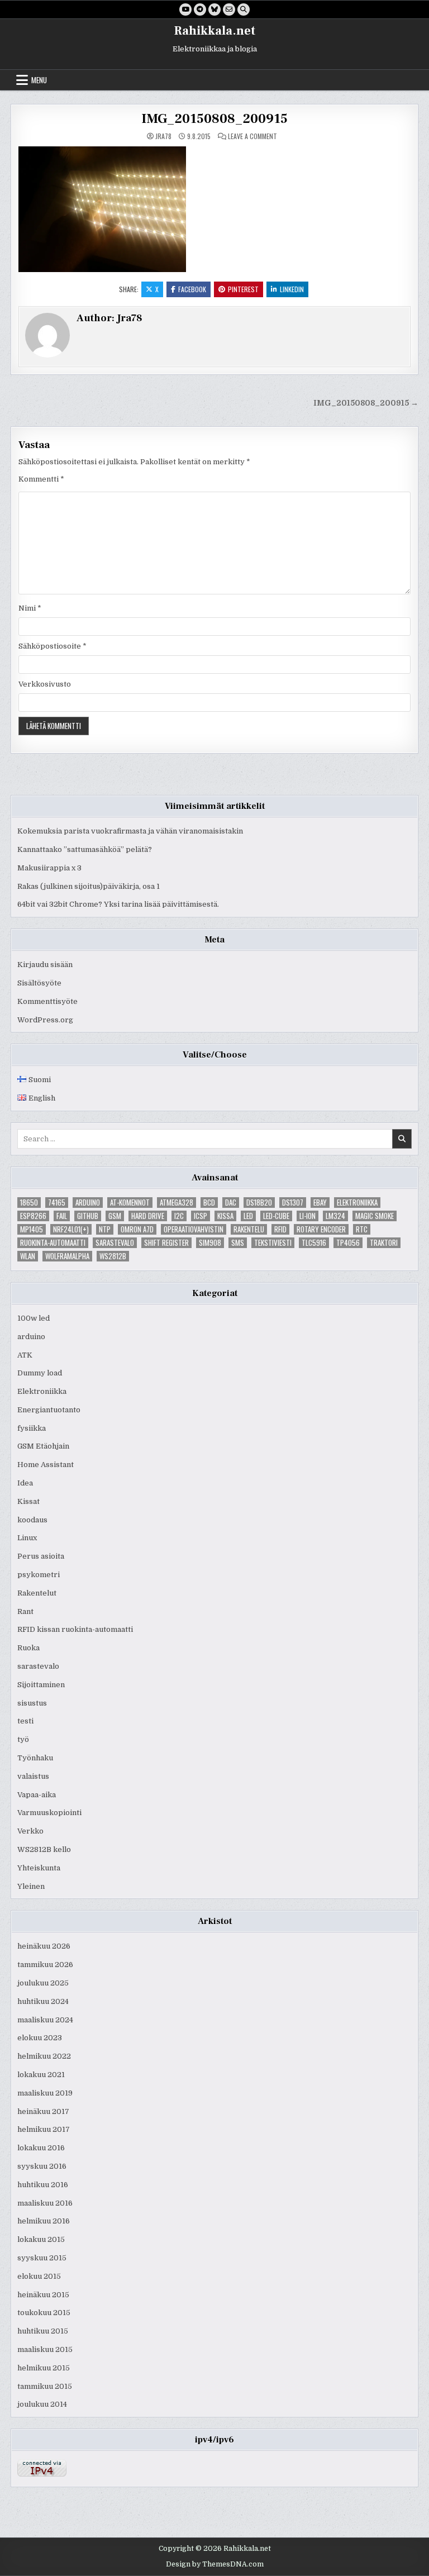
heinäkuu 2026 (44, 1946)
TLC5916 (314, 1243)
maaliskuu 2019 (45, 2093)
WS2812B (113, 1256)
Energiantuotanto (49, 1410)
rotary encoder (321, 1229)
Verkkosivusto (45, 684)
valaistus (33, 1776)
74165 (57, 1203)
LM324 (335, 1216)
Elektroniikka (357, 1203)
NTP (105, 1229)
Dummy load (40, 1373)
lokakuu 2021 (41, 2075)
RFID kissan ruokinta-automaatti (75, 1629)
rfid (280, 1229)
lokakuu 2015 (41, 2239)
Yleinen (31, 1886)
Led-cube (276, 1216)
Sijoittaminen (41, 1685)
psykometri (39, 1575)
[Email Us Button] (229, 9)
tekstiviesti (273, 1243)
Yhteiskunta (39, 1868)
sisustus (32, 1703)
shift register (166, 1243)
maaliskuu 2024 (45, 2020)
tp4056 (348, 1243)
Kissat (28, 1501)
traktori (384, 1243)
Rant (25, 1611)
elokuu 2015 (39, 2276)
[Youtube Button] (185, 9)
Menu (39, 80)
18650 (29, 1203)
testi (25, 1721)
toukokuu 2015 (44, 2313)
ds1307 (293, 1203)
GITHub (88, 1216)
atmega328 (177, 1203)
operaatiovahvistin (194, 1229)
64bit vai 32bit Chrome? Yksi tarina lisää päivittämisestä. (118, 904)
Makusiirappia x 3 (49, 868)
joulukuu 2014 (42, 2404)
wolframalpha (67, 1256)
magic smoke (375, 1216)
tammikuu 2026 (45, 1965)
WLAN (28, 1256)
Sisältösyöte (39, 983)
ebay (320, 1203)
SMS (238, 1243)
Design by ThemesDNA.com (215, 2564)
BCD (209, 1203)
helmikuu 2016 (44, 2221)
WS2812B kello (44, 1849)
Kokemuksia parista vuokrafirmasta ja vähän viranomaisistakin (130, 831)
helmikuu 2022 (44, 2056)
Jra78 (163, 136)
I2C (179, 1216)
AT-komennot (130, 1203)
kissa (225, 1216)
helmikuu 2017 (44, 2129)
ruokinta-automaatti (53, 1243)
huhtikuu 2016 (43, 2185)
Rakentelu (249, 1229)
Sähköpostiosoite (53, 646)
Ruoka (28, 1648)
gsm (115, 1216)
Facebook (192, 289)
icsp (201, 1216)
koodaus (32, 1520)
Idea (25, 1483)
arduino (88, 1203)
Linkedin (292, 289)
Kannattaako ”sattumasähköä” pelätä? (85, 849)
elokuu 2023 (40, 2038)
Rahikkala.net (215, 31)
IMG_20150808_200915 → (366, 403)
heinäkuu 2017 (43, 2111)
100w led (34, 1318)
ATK (25, 1355)
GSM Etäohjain (43, 1446)
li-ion (308, 1216)
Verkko (30, 1831)
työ (23, 1739)
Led (248, 1216)
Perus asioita (41, 1556)
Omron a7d (137, 1229)
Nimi (30, 608)
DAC (231, 1203)
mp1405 (32, 1229)
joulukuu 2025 (43, 1983)
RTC (362, 1229)
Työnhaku (35, 1758)
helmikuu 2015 (44, 2368)
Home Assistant (46, 1465)
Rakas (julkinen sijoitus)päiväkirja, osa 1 (89, 886)
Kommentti (41, 479)
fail (62, 1216)
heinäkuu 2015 (43, 2295)
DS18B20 (259, 1203)
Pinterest (243, 289)
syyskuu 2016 (42, 2166)
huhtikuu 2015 (43, 2331)
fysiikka (32, 1428)
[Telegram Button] (200, 9)
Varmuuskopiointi (49, 1813)
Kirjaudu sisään (45, 965)
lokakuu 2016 (41, 2148)
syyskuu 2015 (42, 2258)
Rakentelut (37, 1593)
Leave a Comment (252, 136)
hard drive (148, 1216)
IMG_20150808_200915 (214, 119)
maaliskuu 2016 (45, 2203)
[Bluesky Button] (214, 9)
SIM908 (210, 1243)
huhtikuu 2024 (43, 2001)
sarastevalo (115, 1243)
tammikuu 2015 (45, 2386)
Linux (27, 1538)
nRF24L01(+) (71, 1229)
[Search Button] (244, 9)
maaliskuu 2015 (45, 2349)
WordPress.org (45, 1020)
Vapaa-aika (37, 1795)
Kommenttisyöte (47, 1001)
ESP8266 (33, 1216)
